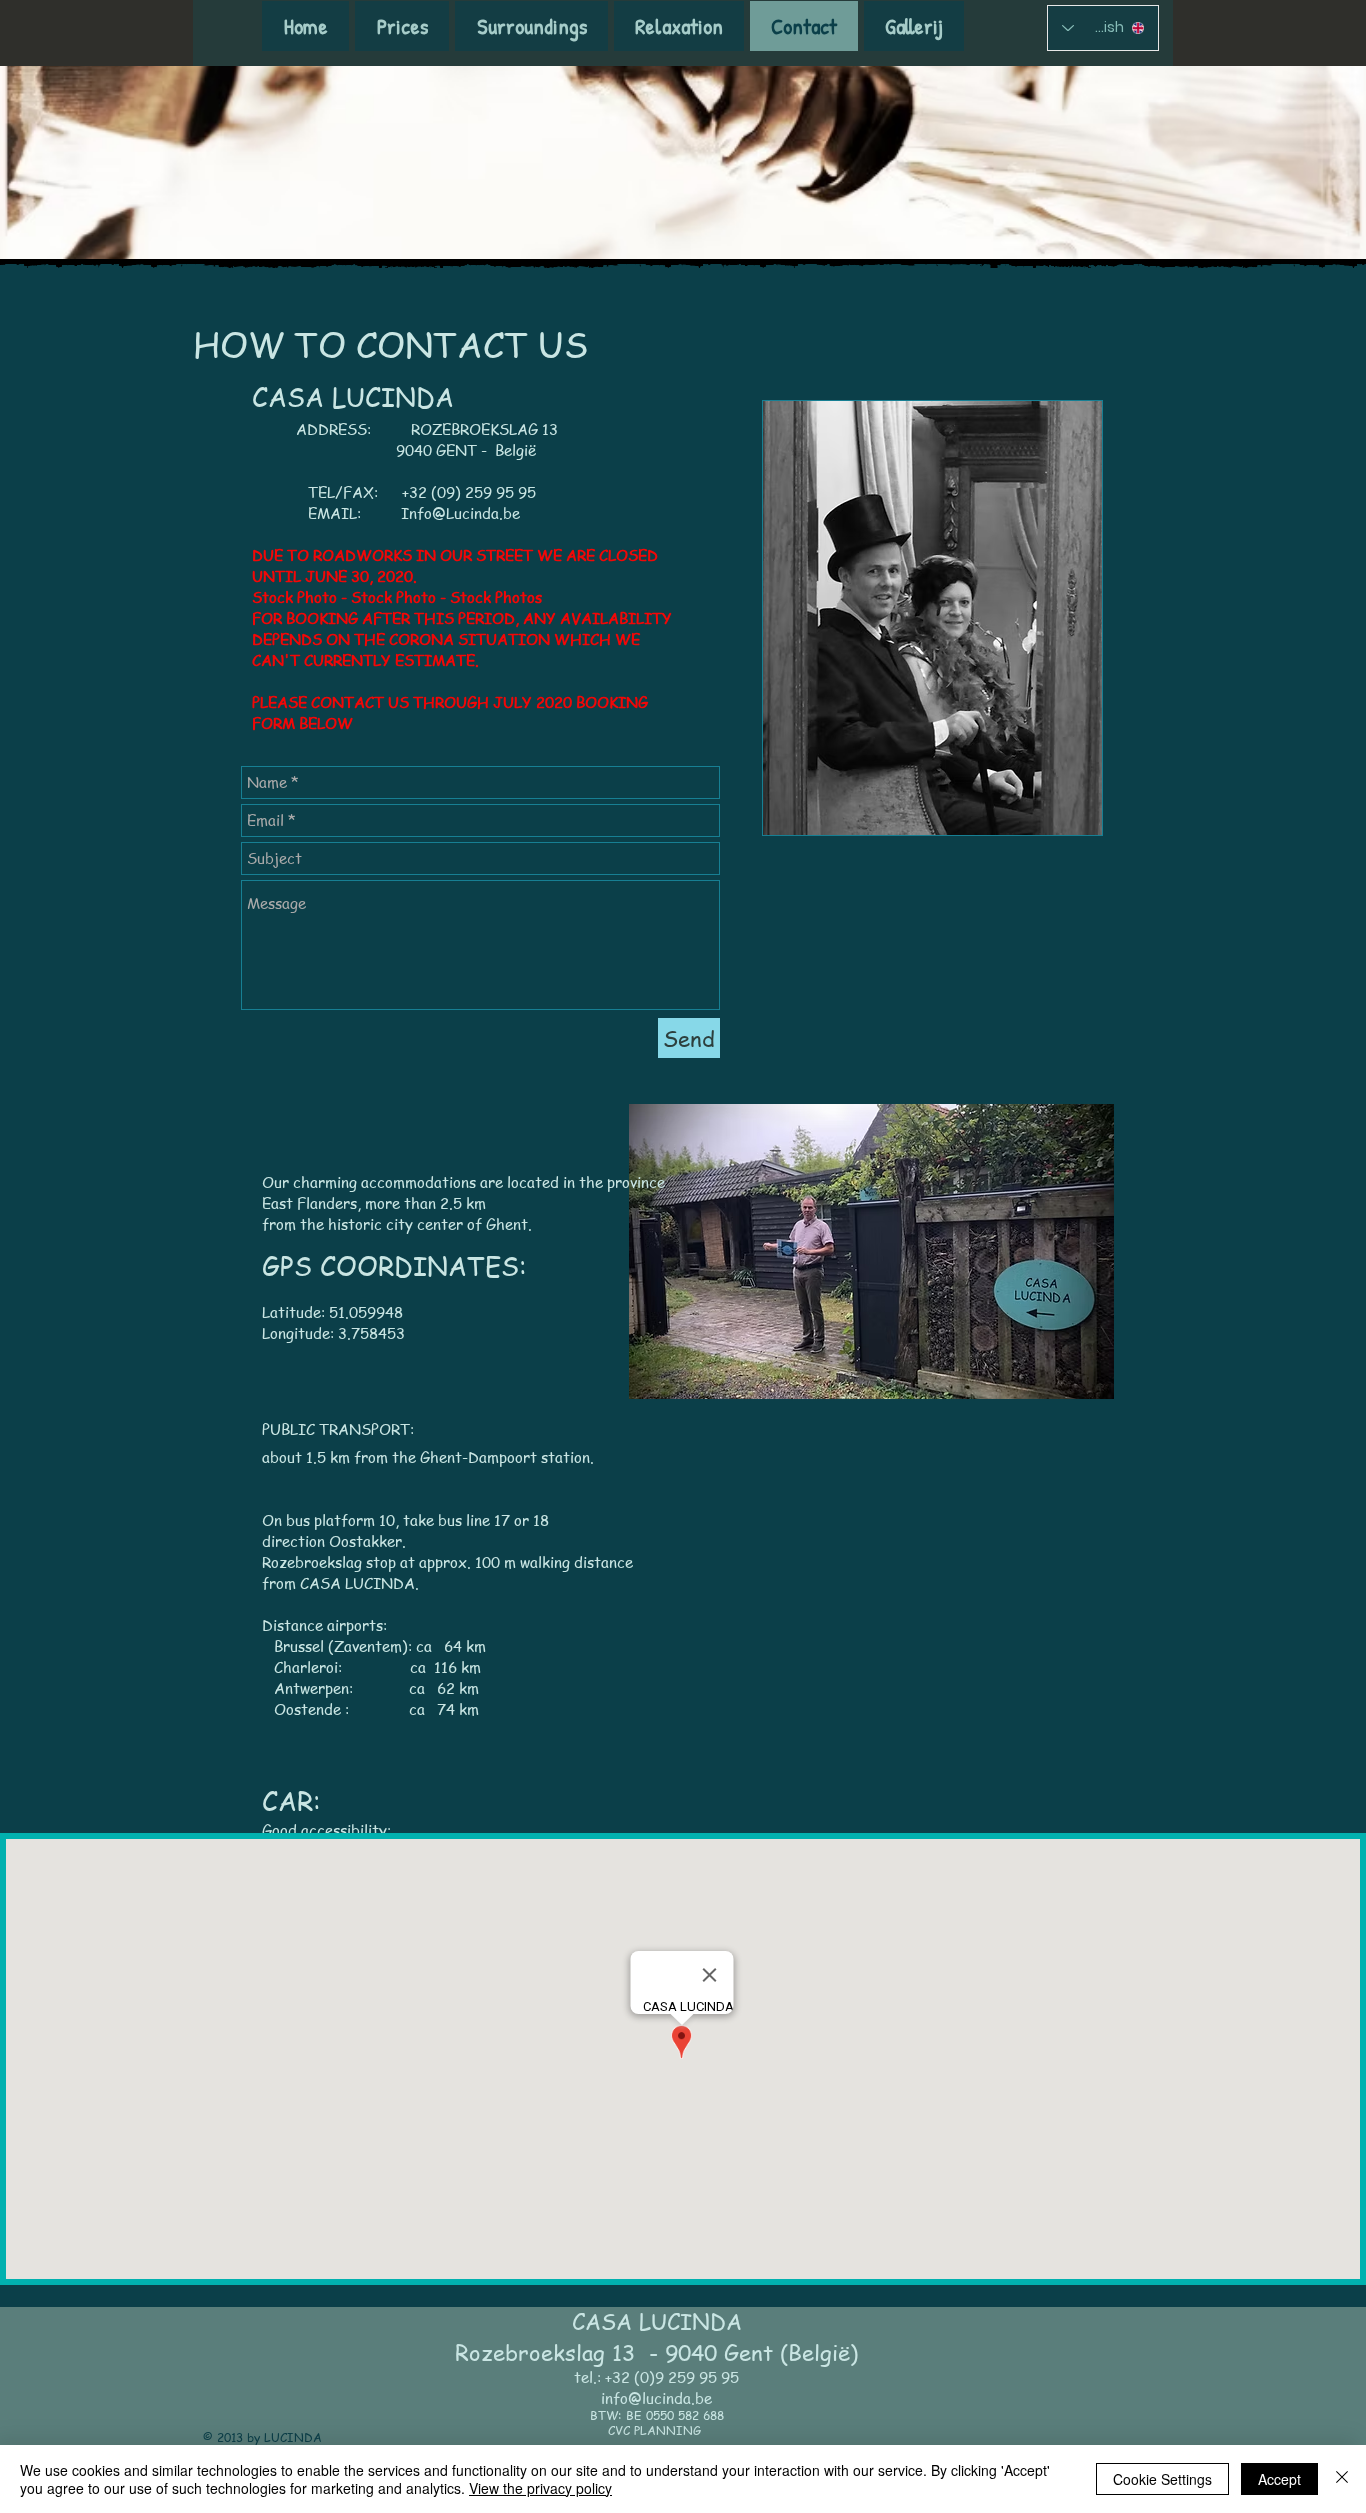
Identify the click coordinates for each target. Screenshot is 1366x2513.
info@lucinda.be (656, 2398)
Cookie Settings (1162, 2479)
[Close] (1342, 2479)
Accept (1279, 2479)
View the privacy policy (540, 2488)
